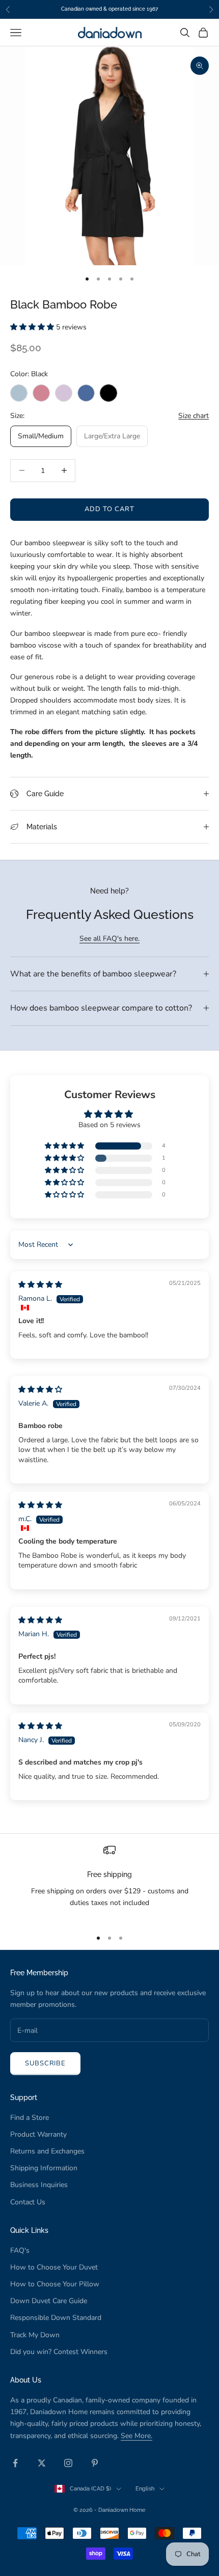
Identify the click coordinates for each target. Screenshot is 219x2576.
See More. (136, 2436)
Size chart (194, 416)
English (145, 2489)
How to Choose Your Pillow (55, 2284)
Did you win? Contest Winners (59, 2352)
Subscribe (45, 2063)
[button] (33, 327)
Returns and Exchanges (47, 2151)
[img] (40, 1285)
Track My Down (35, 2335)
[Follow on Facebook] (15, 2463)
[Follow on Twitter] (42, 2463)
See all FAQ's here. (109, 939)
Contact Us (28, 2202)
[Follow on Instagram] (68, 2463)
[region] (109, 1882)
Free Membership (39, 1972)
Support (24, 2097)
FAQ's (20, 2250)
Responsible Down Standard (56, 2318)
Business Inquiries (39, 2185)
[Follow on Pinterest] (95, 2463)
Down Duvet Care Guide (49, 2301)
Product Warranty (38, 2134)
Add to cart (109, 509)
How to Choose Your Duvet (54, 2267)
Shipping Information (44, 2168)
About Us (26, 2380)
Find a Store (30, 2118)
